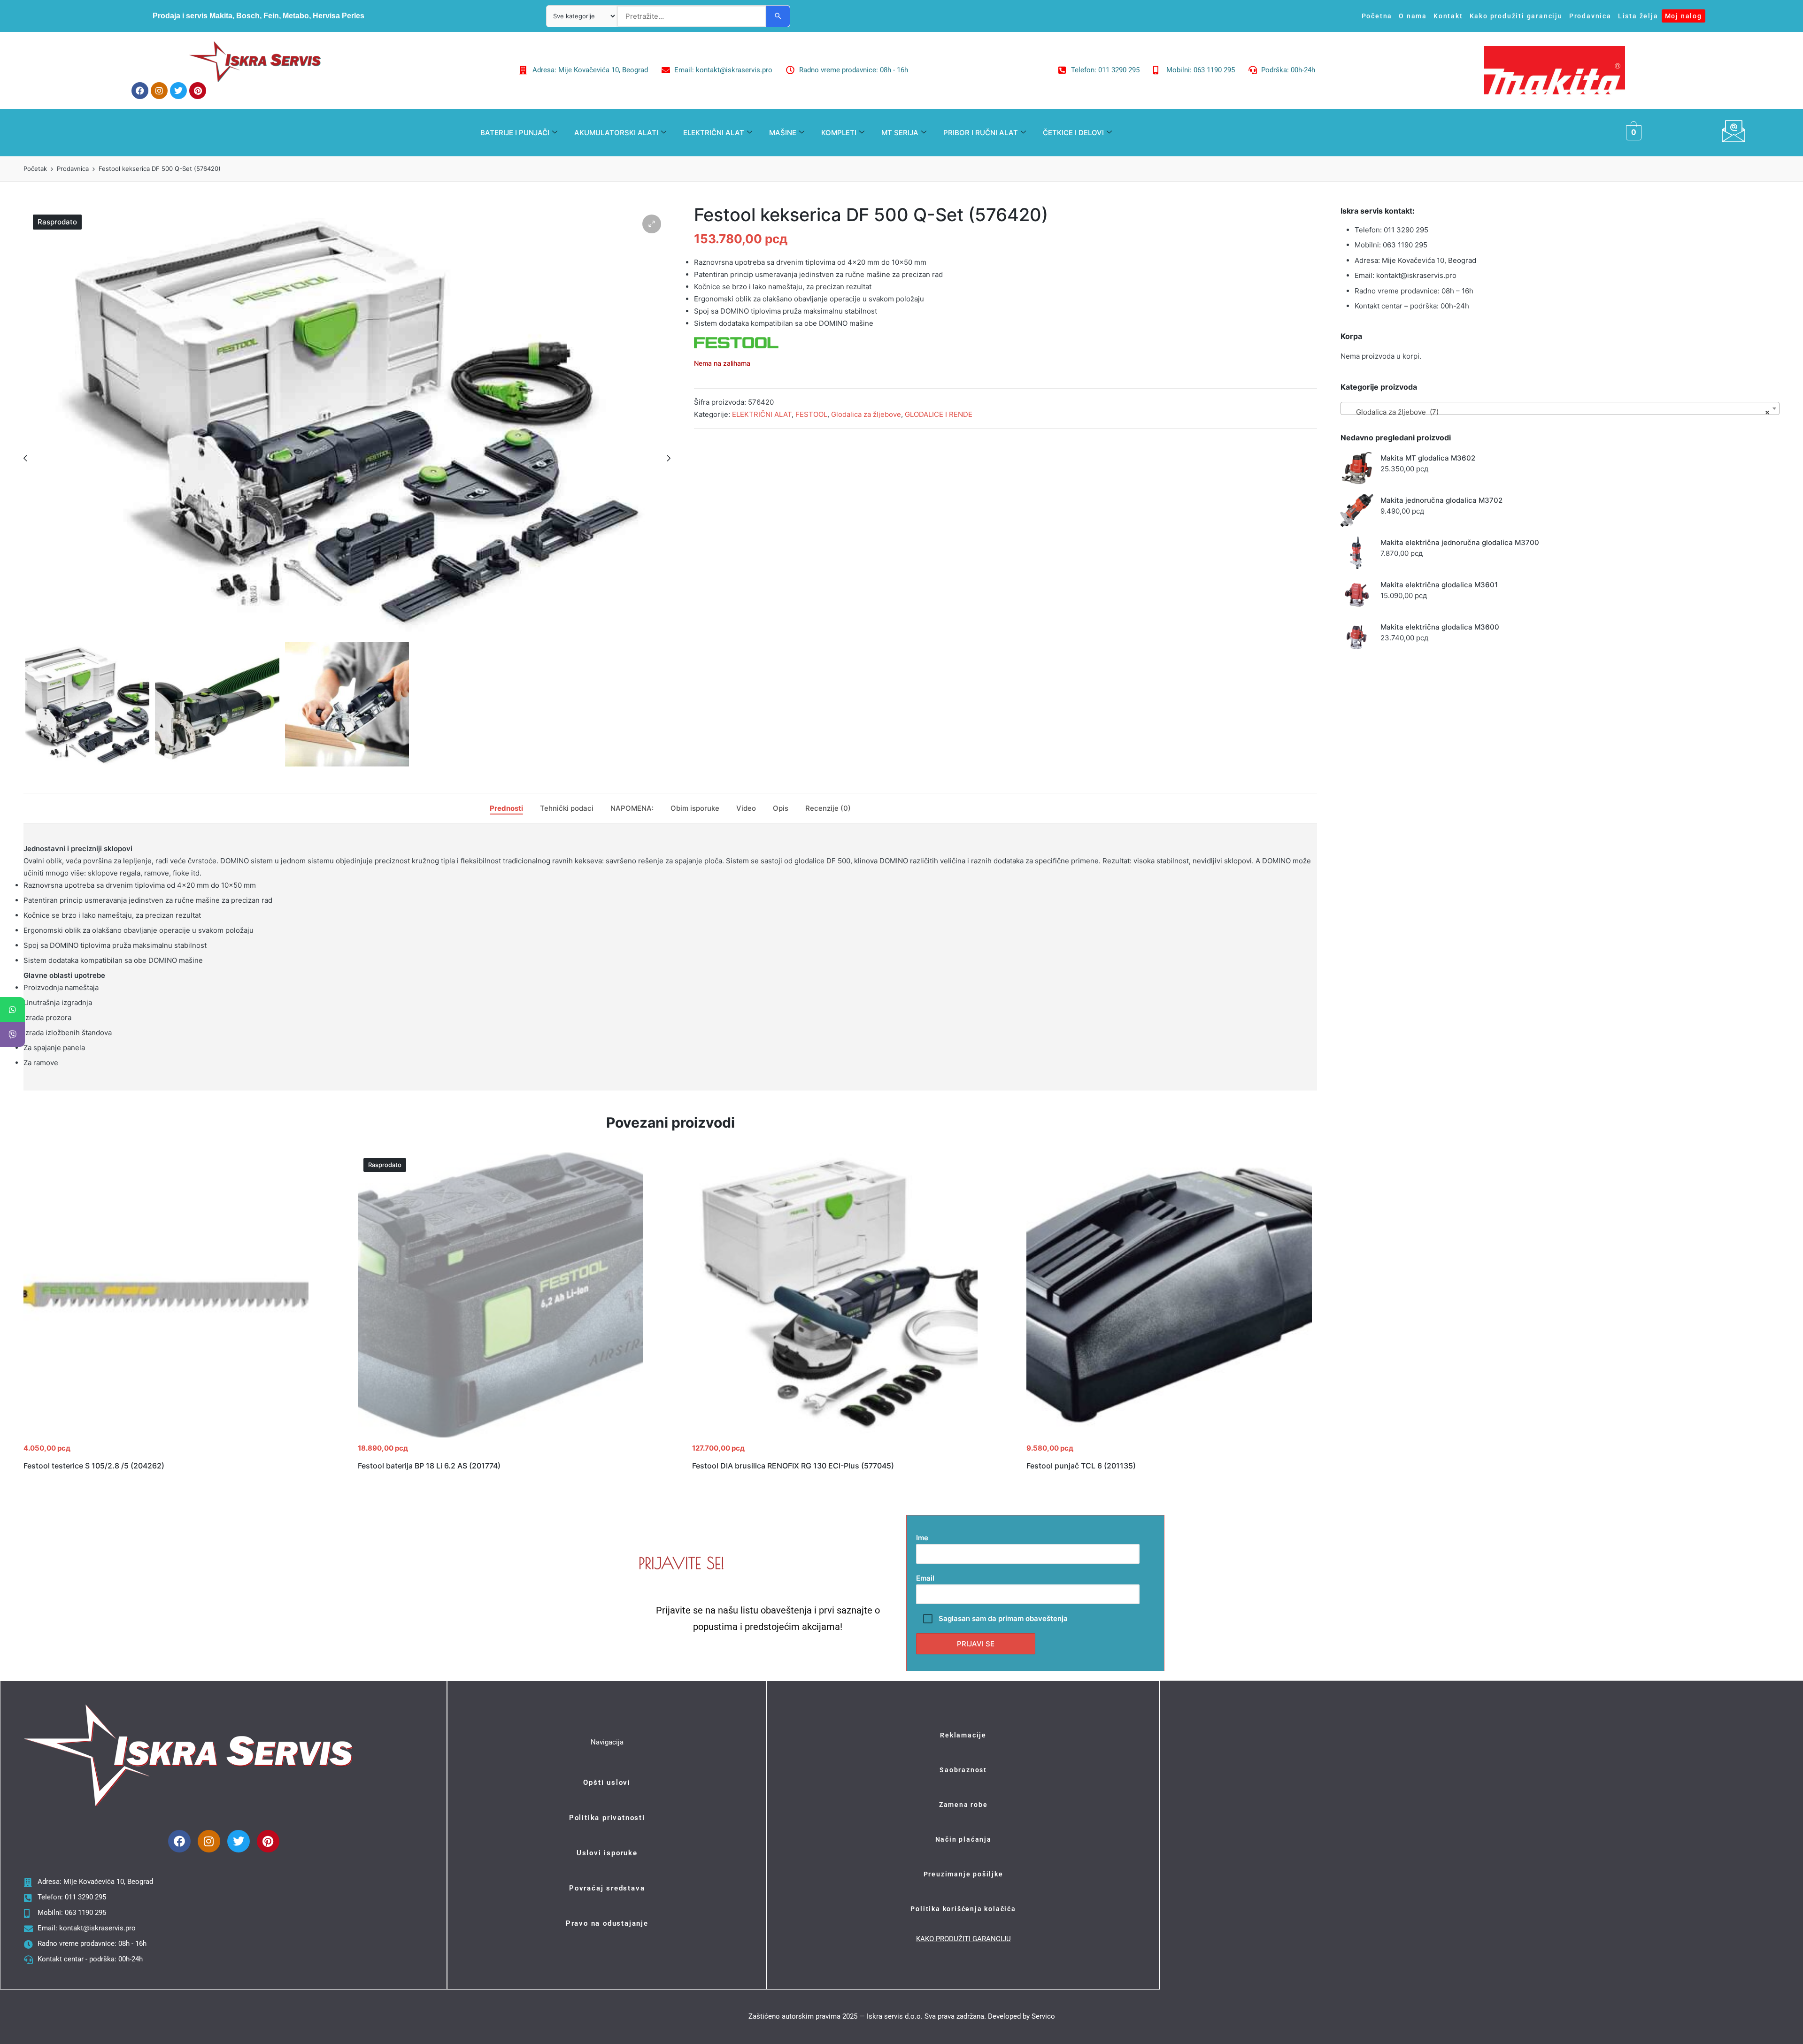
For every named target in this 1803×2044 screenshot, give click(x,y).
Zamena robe (963, 1805)
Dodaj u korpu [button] (166, 1437)
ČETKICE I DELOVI (1073, 133)
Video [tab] (746, 808)
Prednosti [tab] (506, 808)
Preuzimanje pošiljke (963, 1874)
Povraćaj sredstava (607, 1888)
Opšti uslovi (607, 1783)
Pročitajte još (501, 1437)
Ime (922, 1538)
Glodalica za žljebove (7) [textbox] (1557, 412)
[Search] (778, 16)
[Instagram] (159, 91)
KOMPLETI (839, 133)
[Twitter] (178, 91)
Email (925, 1578)
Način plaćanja (963, 1839)
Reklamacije (963, 1735)
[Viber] (12, 1034)
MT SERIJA (900, 133)
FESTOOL (811, 414)
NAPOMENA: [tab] (632, 808)
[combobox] (1560, 408)
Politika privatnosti (607, 1818)
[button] (652, 224)
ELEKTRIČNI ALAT (714, 133)
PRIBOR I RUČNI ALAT (981, 133)
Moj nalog (1684, 16)
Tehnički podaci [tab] (567, 808)
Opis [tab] (781, 808)
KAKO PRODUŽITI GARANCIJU (963, 1939)
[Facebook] (140, 91)
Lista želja (1638, 16)
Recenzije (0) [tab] (828, 808)
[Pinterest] (198, 91)
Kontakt (1448, 16)
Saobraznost (963, 1770)
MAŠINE (783, 133)
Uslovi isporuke (607, 1853)
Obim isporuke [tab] (695, 808)
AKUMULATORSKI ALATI (616, 133)
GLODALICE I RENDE (939, 414)
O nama (1413, 16)
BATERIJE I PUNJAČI (515, 133)
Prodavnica (1590, 16)
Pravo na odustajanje (607, 1923)
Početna (1377, 16)
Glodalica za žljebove (866, 414)
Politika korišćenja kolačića (963, 1909)
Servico (1043, 2016)
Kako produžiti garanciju (1516, 16)
